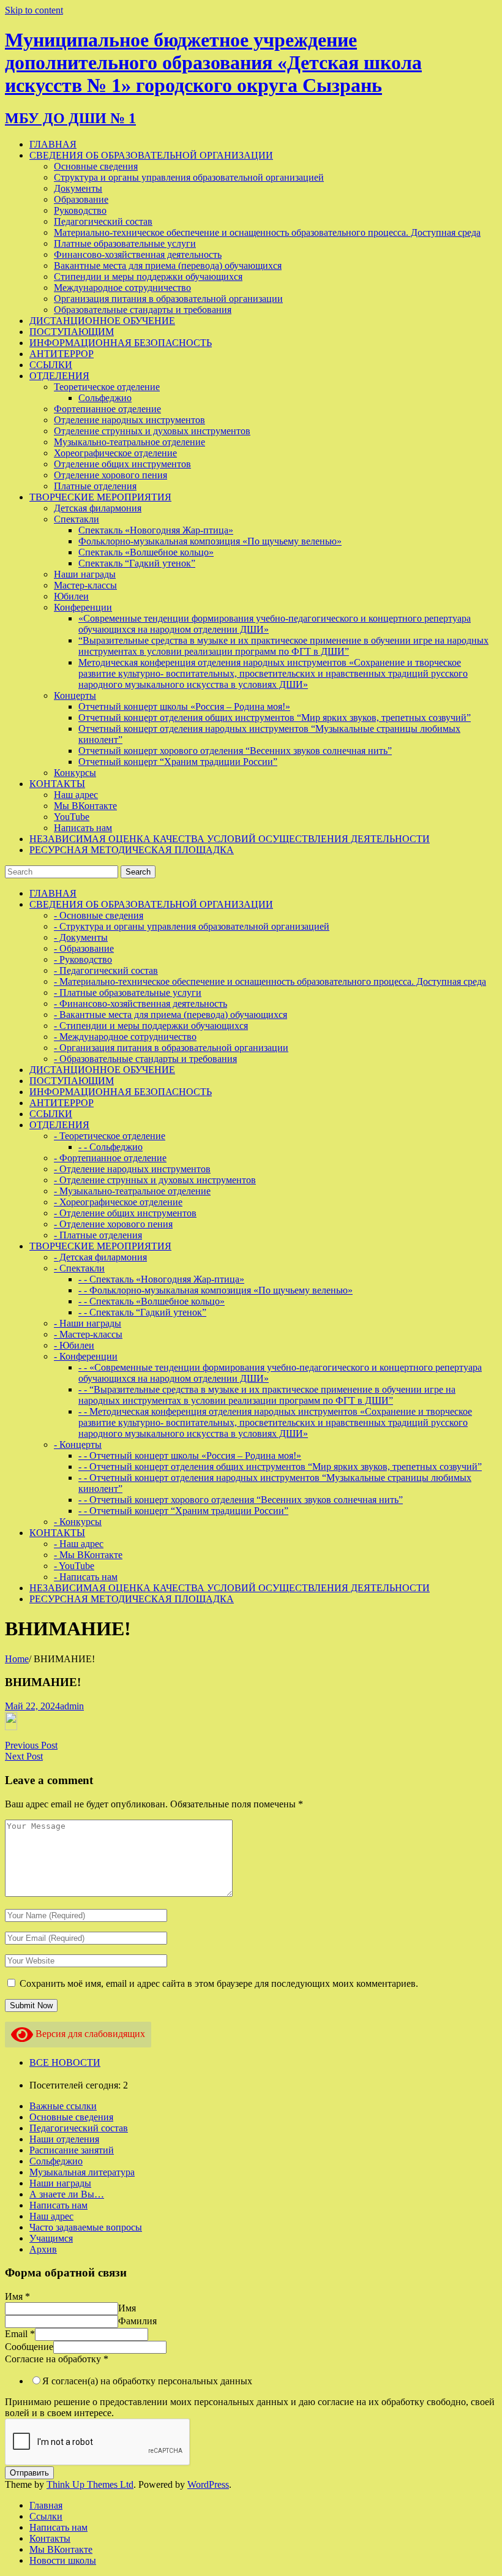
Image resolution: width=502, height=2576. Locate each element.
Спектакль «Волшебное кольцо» (146, 552)
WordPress (208, 2484)
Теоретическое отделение (107, 387)
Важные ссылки (63, 2106)
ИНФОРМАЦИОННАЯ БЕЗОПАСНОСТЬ (121, 343)
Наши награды (85, 574)
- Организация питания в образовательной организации (171, 1048)
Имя (17, 2296)
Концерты (75, 695)
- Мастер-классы (88, 1334)
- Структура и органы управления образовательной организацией (192, 926)
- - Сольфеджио (111, 1147)
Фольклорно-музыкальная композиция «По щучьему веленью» (210, 541)
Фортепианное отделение (107, 409)
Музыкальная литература (82, 2172)
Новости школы (63, 2560)
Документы (78, 188)
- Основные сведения (99, 915)
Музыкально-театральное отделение (129, 442)
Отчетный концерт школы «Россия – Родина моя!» (184, 706)
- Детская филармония (100, 1257)
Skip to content (34, 10)
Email (20, 2334)
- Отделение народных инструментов (132, 1169)
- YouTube (74, 1566)
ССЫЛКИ (51, 365)
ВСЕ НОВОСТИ (65, 2062)
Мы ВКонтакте (85, 806)
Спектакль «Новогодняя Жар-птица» (156, 530)
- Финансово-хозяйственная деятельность (140, 1004)
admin (72, 1706)
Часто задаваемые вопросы (86, 2227)
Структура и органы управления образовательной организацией (189, 177)
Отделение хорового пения (111, 475)
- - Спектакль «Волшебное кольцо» (152, 1301)
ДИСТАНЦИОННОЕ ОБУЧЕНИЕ (102, 321)
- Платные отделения (98, 1235)
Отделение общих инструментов (122, 464)
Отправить (29, 2473)
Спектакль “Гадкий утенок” (137, 563)
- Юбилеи (74, 1345)
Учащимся (51, 2238)
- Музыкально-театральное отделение (132, 1191)
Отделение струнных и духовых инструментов (152, 431)
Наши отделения (64, 2139)
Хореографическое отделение (115, 453)
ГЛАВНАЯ (53, 144)
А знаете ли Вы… (67, 2194)
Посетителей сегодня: (76, 2085)
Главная (46, 2505)
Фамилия (137, 2321)
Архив (43, 2249)
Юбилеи (71, 596)
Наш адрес (76, 795)
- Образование (84, 948)
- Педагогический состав (106, 970)
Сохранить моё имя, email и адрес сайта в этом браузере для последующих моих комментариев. (219, 1983)
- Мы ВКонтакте (88, 1555)
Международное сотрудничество (122, 288)
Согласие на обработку (57, 2359)
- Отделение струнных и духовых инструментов (155, 1180)
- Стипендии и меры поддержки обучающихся (151, 1026)
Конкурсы (75, 773)
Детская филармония (98, 508)
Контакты (50, 2538)
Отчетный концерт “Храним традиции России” (178, 762)
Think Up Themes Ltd (90, 2484)
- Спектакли (79, 1268)
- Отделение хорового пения (113, 1224)
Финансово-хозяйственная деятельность (138, 254)
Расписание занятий (72, 2150)
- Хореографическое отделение (118, 1202)
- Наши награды (88, 1323)
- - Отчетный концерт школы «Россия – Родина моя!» (190, 1456)
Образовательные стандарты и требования (143, 310)
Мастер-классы (85, 585)
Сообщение (29, 2347)
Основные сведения (96, 166)
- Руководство (83, 959)
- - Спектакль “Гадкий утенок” (142, 1312)
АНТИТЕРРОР (62, 354)
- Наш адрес (79, 1544)
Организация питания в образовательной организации (168, 299)
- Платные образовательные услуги (128, 992)
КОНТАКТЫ (57, 784)
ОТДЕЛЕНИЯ (59, 376)
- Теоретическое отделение (110, 1136)
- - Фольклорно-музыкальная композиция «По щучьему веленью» (215, 1290)
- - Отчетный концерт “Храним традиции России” (183, 1511)
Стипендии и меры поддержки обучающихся (148, 277)
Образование (81, 199)
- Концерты (78, 1444)
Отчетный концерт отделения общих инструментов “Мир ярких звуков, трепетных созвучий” (275, 717)
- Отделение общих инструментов (125, 1213)
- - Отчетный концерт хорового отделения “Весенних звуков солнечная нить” (241, 1500)
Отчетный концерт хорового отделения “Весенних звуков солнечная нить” (235, 751)
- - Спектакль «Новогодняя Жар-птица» (161, 1279)
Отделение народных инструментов (129, 420)
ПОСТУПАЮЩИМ (72, 332)
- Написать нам (86, 1577)
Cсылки (46, 2516)
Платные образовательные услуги (125, 243)
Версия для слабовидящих (89, 2034)
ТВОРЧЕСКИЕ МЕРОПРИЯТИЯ (100, 497)
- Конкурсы (78, 1522)
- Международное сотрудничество (125, 1037)
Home (17, 1659)
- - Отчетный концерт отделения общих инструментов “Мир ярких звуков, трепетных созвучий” (280, 1467)
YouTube (72, 817)
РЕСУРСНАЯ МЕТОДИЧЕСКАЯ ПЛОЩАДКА (132, 850)
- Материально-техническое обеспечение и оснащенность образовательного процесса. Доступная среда (270, 981)
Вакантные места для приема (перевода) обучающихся (168, 266)
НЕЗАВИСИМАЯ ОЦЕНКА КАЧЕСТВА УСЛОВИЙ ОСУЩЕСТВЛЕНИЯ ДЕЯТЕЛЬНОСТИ (230, 839)
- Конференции (86, 1356)
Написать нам (83, 828)
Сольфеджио (105, 398)
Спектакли (77, 519)
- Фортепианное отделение (110, 1158)
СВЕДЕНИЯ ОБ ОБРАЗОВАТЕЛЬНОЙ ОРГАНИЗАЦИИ (151, 155)
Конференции (83, 607)
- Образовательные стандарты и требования (145, 1059)
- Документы (81, 937)
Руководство (80, 210)
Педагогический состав (103, 221)
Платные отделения (95, 486)
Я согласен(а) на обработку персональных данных (147, 2381)
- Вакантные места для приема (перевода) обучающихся (170, 1015)
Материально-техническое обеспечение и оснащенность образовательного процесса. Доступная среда (267, 232)
